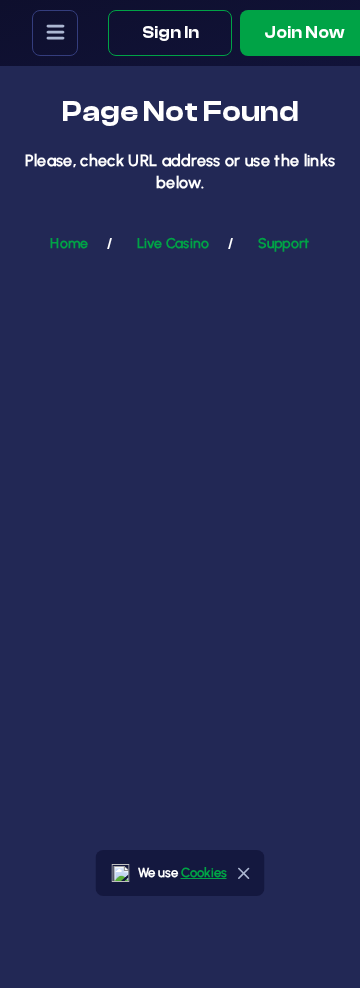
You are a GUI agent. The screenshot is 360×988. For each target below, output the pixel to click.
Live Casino (173, 243)
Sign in (170, 32)
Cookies (204, 872)
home (69, 243)
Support (284, 243)
